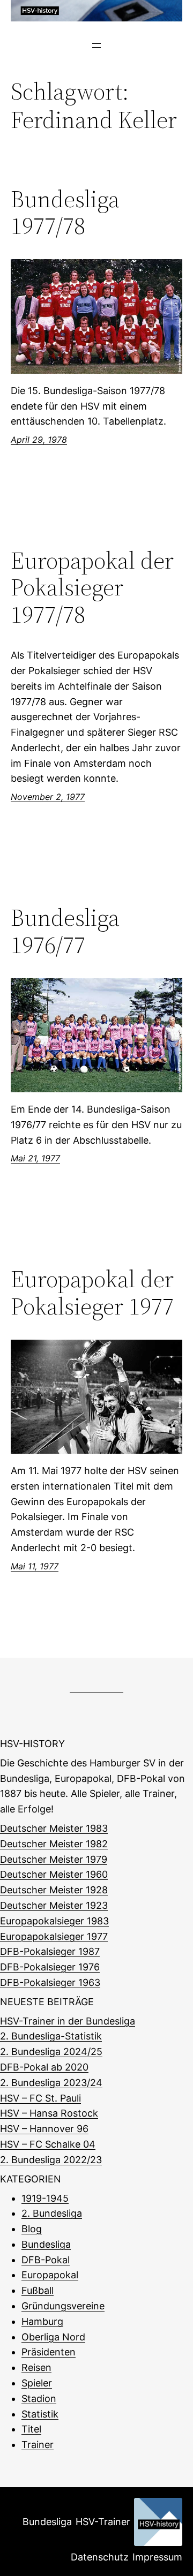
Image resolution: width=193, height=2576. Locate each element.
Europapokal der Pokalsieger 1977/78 (92, 588)
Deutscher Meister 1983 (54, 1828)
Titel (31, 2429)
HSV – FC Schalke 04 (48, 2144)
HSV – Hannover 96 (44, 2129)
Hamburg (42, 2321)
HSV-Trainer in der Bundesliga (68, 2021)
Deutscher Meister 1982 (54, 1844)
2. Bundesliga (52, 2213)
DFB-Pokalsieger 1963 (50, 1982)
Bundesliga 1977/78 (65, 213)
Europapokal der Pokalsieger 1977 (92, 1293)
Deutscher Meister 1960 (54, 1874)
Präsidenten (49, 2352)
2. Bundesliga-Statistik (51, 2036)
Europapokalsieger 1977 (54, 1936)
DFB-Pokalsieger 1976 (50, 1967)
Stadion (39, 2399)
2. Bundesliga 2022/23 (51, 2160)
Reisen (36, 2367)
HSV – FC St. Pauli (40, 2098)
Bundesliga (46, 2244)
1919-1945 (45, 2198)
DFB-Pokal (46, 2260)
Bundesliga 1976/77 (65, 931)
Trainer (38, 2445)
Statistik (40, 2414)
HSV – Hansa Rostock (49, 2113)
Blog (32, 2229)
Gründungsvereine (63, 2306)
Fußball (38, 2290)
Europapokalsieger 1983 (54, 1921)
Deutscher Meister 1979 (54, 1859)
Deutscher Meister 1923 (54, 1905)
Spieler (37, 2383)
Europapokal (50, 2275)
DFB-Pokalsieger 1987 (50, 1951)
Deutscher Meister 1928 (54, 1890)
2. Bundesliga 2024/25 (51, 2052)
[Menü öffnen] (96, 46)
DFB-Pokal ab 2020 (44, 2067)
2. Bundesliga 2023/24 (51, 2083)
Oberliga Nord (53, 2337)
